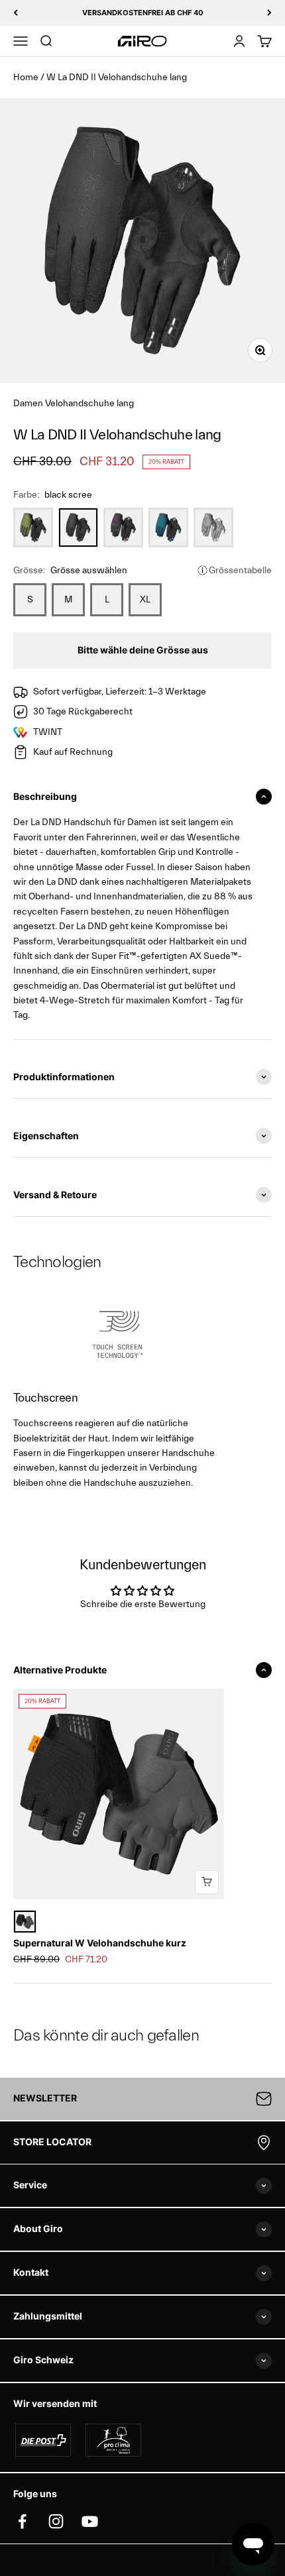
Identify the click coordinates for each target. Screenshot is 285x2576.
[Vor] (269, 13)
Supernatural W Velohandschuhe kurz (100, 1943)
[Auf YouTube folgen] (90, 2521)
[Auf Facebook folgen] (22, 2521)
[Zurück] (16, 13)
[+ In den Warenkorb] (207, 1882)
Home (26, 78)
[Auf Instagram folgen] (56, 2521)
